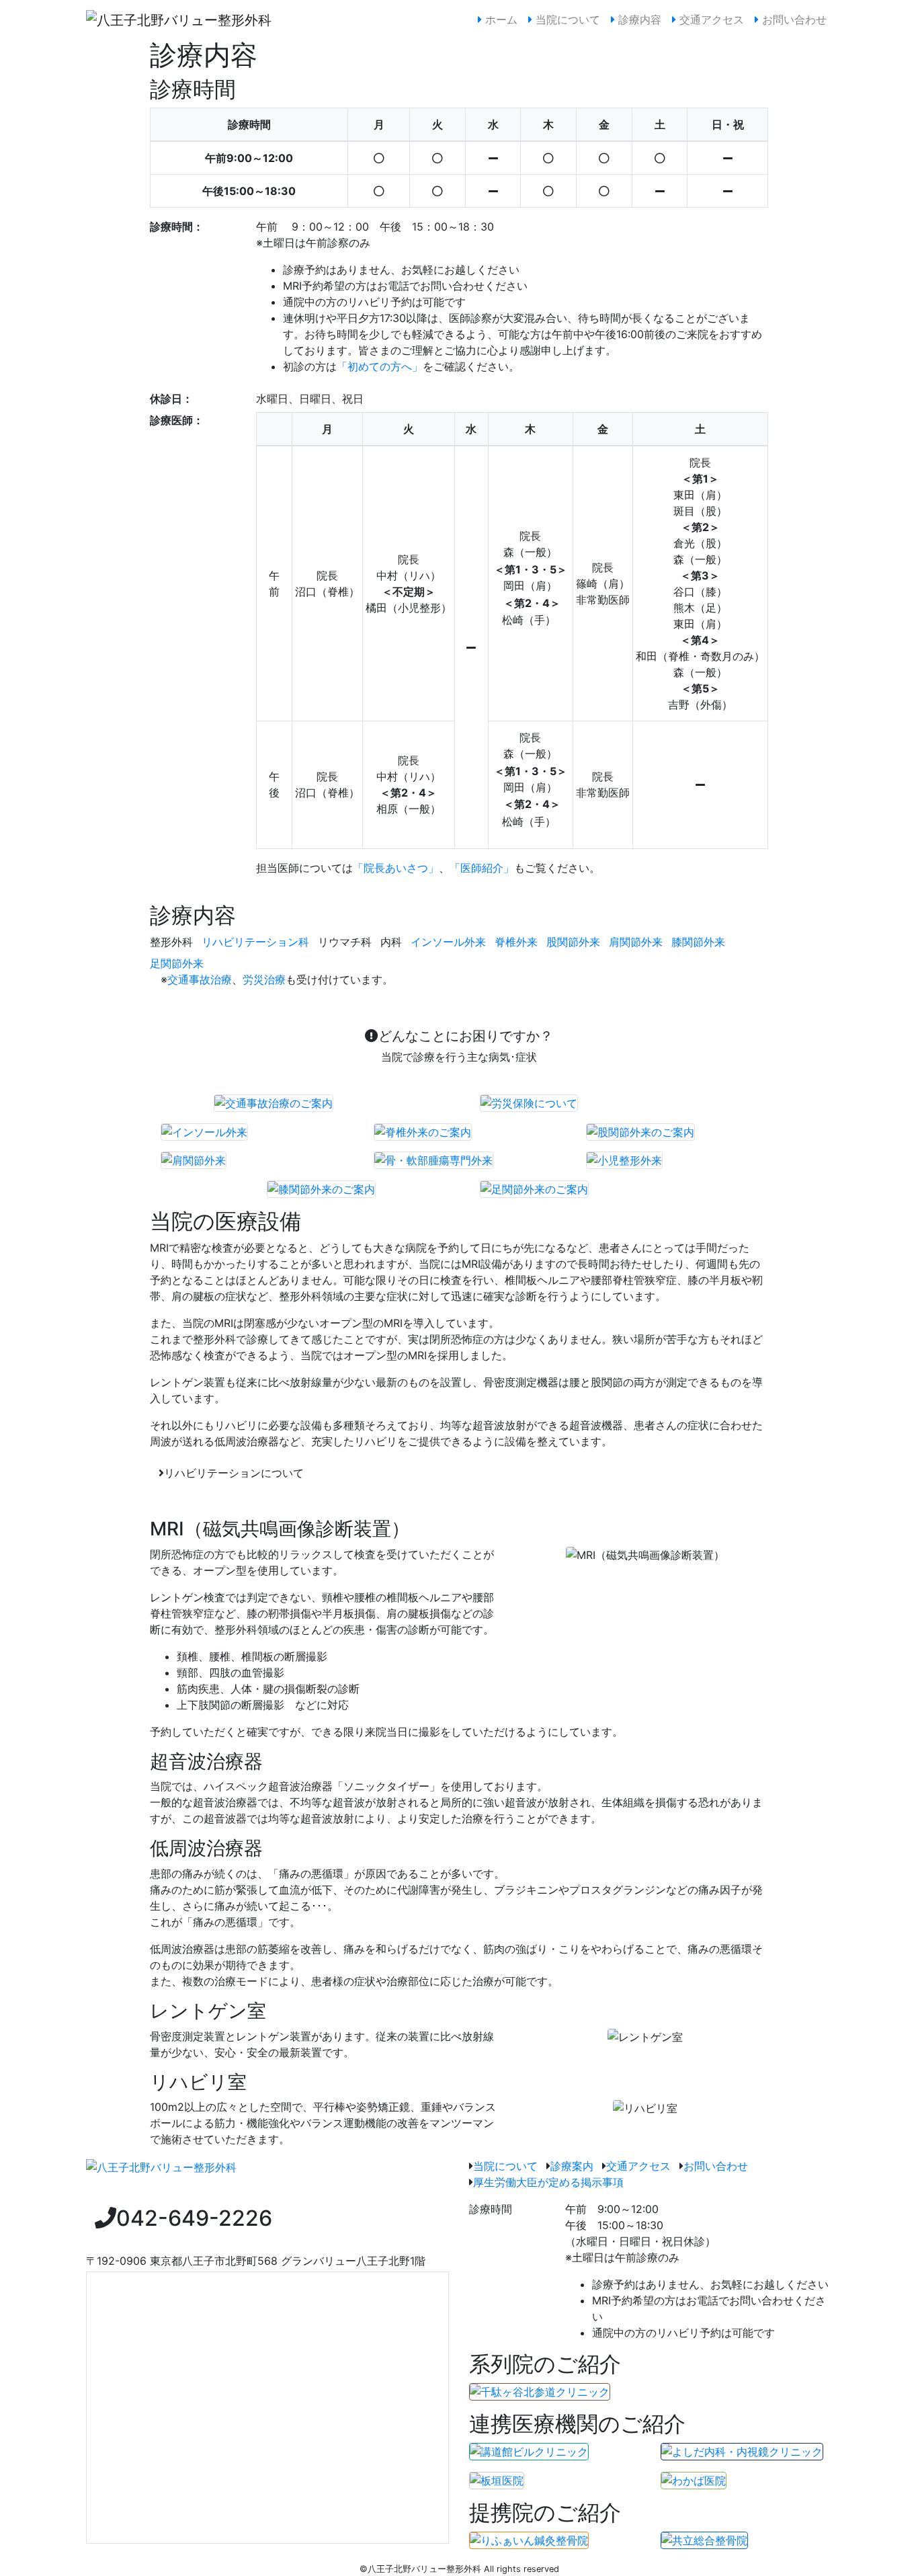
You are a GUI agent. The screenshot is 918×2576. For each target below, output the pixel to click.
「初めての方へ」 (380, 366)
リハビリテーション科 (255, 942)
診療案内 (572, 2166)
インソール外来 (448, 942)
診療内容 (638, 19)
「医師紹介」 (482, 868)
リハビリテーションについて (234, 1473)
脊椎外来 (516, 942)
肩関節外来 (636, 942)
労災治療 (264, 979)
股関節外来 (573, 942)
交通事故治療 (200, 979)
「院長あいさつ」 (396, 868)
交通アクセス (710, 19)
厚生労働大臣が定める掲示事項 (548, 2182)
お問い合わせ (793, 19)
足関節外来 (177, 963)
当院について (566, 19)
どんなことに (466, 1046)
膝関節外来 (698, 942)
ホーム (502, 19)
